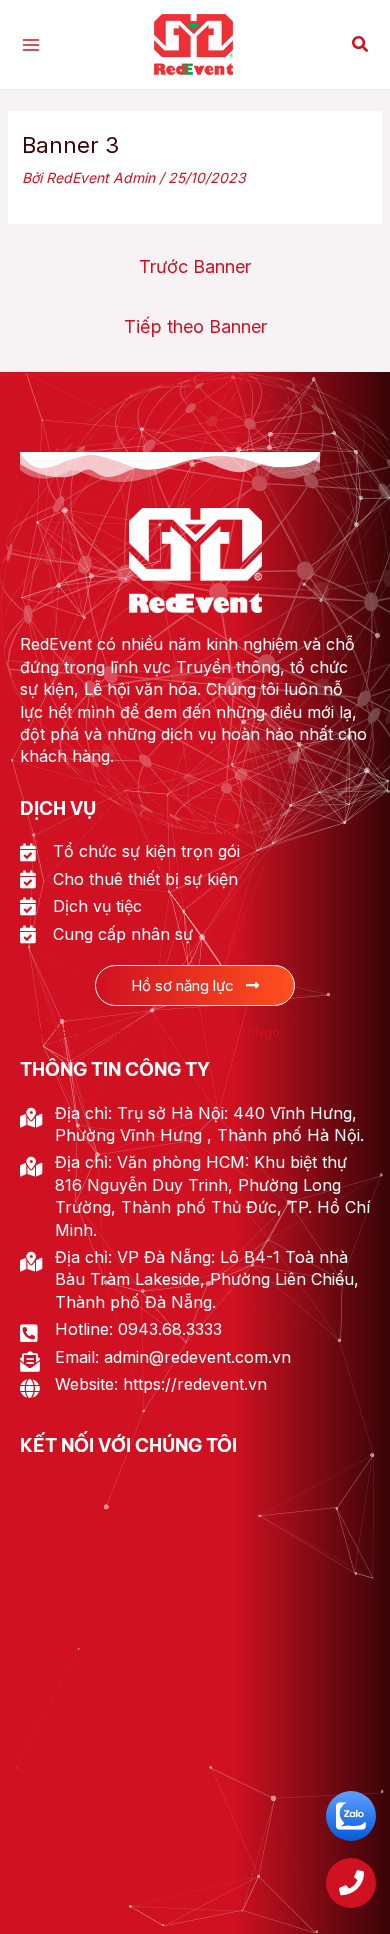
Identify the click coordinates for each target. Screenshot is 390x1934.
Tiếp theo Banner (195, 326)
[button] (361, 44)
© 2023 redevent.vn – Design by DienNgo (150, 1032)
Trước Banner (195, 266)
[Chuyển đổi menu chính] (30, 44)
